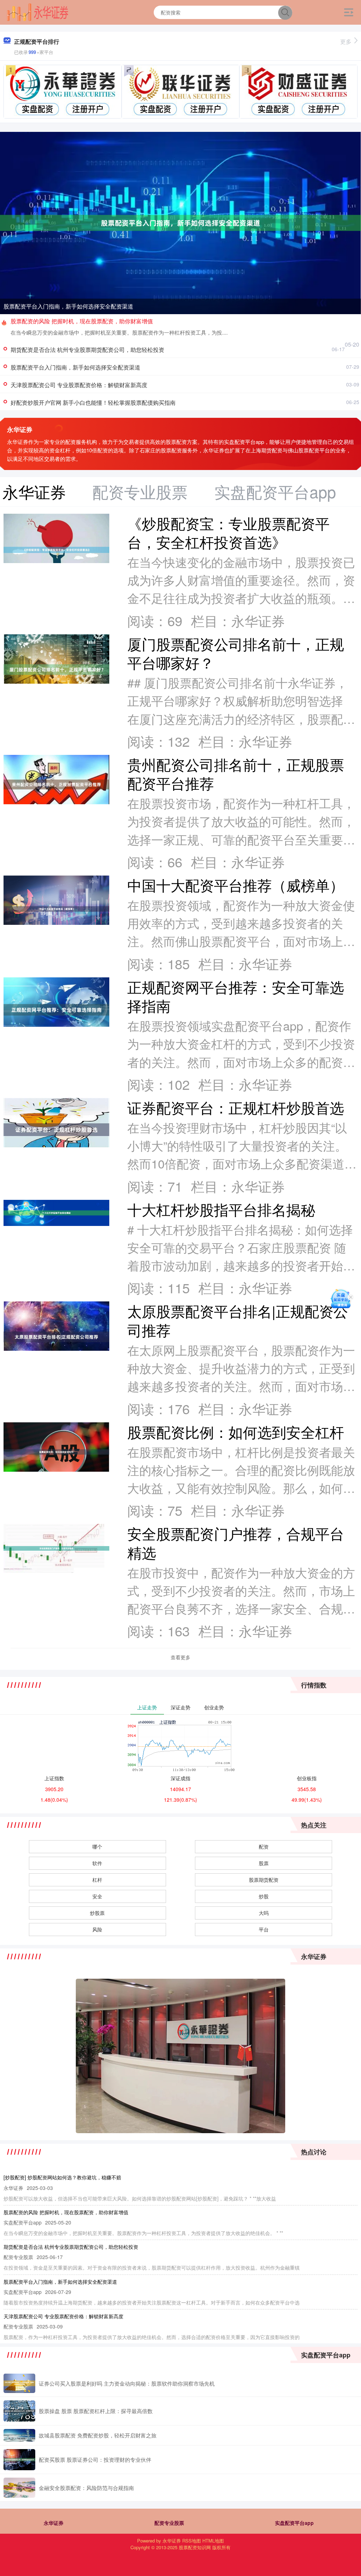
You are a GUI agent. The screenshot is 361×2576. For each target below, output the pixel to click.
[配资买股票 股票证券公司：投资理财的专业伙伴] (19, 2460)
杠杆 (97, 1880)
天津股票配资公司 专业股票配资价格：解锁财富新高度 (79, 385)
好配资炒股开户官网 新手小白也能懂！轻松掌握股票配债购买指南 (93, 402)
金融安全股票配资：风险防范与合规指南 (86, 2488)
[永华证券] (37, 12)
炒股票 (97, 1913)
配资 (264, 1846)
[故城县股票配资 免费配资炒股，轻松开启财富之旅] (19, 2435)
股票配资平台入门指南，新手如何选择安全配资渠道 (68, 306)
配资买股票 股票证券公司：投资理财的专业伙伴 (95, 2459)
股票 (264, 1863)
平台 (264, 1929)
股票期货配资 (264, 1880)
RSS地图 (192, 2541)
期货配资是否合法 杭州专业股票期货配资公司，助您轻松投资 (87, 350)
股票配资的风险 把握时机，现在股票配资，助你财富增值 (82, 321)
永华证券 (54, 2523)
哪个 (97, 1846)
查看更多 (180, 1657)
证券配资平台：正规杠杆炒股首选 (236, 1107)
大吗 (264, 1913)
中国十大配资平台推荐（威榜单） (236, 885)
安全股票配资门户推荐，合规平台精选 (236, 1543)
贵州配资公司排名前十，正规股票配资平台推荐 (236, 774)
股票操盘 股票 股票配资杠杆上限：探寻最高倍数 (96, 2411)
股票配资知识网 (195, 2547)
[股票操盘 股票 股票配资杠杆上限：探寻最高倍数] (19, 2411)
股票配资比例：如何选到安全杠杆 (236, 1432)
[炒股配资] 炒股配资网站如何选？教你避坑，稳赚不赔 (62, 2177)
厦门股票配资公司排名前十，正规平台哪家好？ (236, 653)
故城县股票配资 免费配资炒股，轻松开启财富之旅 (98, 2435)
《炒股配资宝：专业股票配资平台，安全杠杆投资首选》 (228, 532)
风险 (97, 1929)
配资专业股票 (169, 2523)
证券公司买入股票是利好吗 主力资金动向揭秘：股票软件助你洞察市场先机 (127, 2383)
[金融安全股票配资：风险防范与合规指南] (19, 2488)
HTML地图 (213, 2541)
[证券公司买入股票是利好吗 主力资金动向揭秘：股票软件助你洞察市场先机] (19, 2383)
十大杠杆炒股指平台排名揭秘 (221, 1209)
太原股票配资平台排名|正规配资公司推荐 (238, 1320)
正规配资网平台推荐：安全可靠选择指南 (236, 996)
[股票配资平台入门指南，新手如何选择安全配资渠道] (180, 222)
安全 (97, 1896)
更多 (346, 41)
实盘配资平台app (294, 2523)
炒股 (264, 1896)
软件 (97, 1863)
